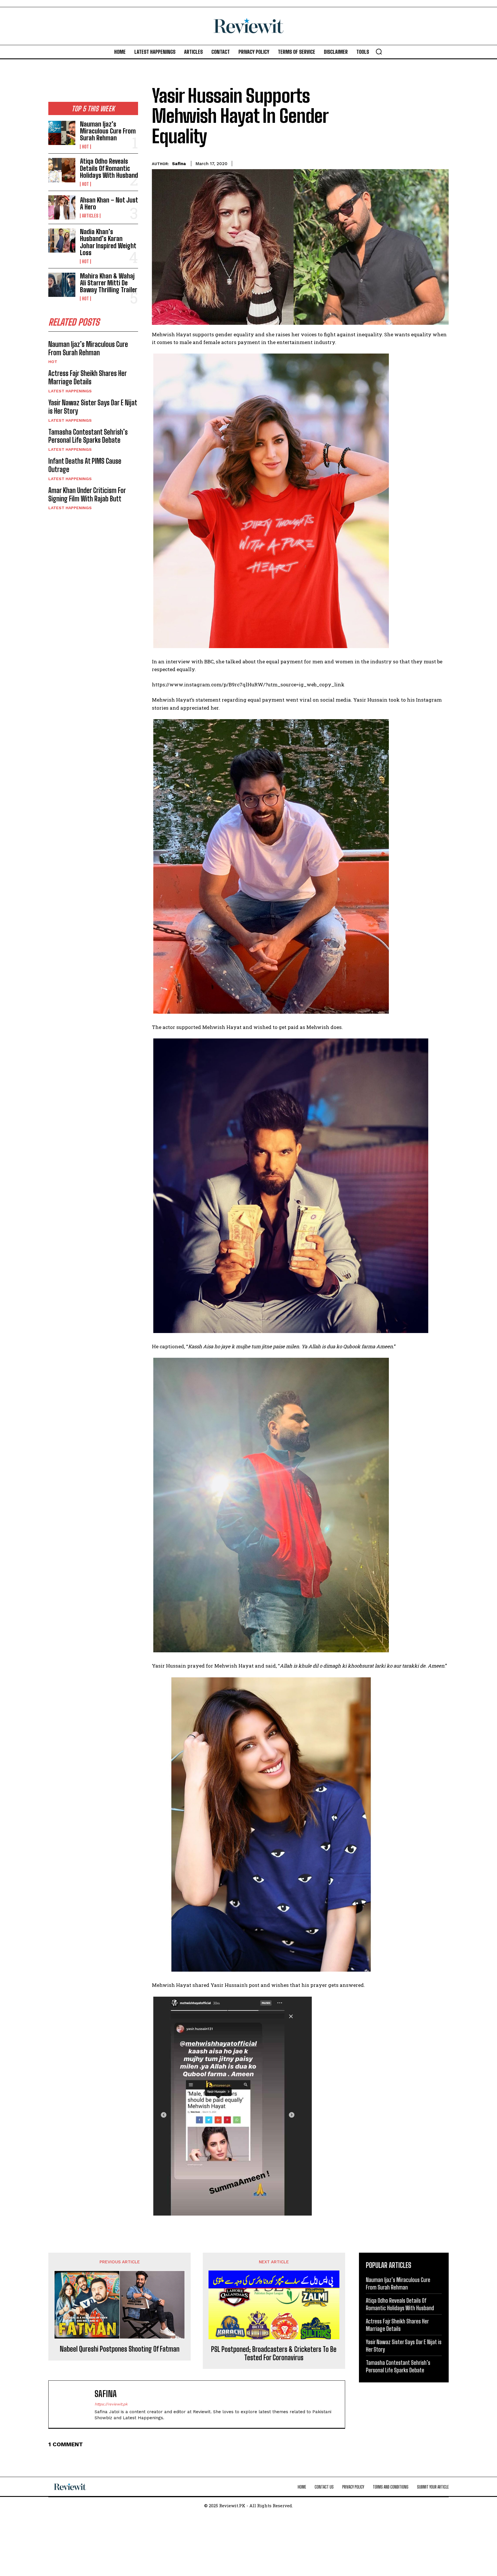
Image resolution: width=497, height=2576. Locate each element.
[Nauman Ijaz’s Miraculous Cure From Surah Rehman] (62, 133)
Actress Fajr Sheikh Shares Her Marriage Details (88, 377)
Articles (90, 216)
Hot (85, 147)
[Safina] (74, 2404)
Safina (179, 164)
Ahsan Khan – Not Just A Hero (109, 204)
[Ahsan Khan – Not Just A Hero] (62, 207)
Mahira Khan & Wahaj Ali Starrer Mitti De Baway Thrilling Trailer (109, 283)
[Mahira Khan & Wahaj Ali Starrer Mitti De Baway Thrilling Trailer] (62, 285)
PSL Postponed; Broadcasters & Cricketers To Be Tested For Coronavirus (274, 2353)
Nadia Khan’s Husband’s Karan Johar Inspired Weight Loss (108, 242)
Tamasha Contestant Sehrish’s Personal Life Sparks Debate (88, 436)
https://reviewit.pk (111, 2404)
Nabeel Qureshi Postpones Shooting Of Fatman (120, 2349)
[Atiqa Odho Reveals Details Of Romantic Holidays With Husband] (62, 170)
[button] (379, 51)
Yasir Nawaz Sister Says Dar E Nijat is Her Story (93, 407)
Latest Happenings (70, 391)
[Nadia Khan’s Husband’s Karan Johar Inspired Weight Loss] (62, 240)
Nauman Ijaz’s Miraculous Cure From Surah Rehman (108, 131)
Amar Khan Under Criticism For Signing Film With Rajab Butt (87, 494)
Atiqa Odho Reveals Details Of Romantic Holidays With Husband (109, 168)
